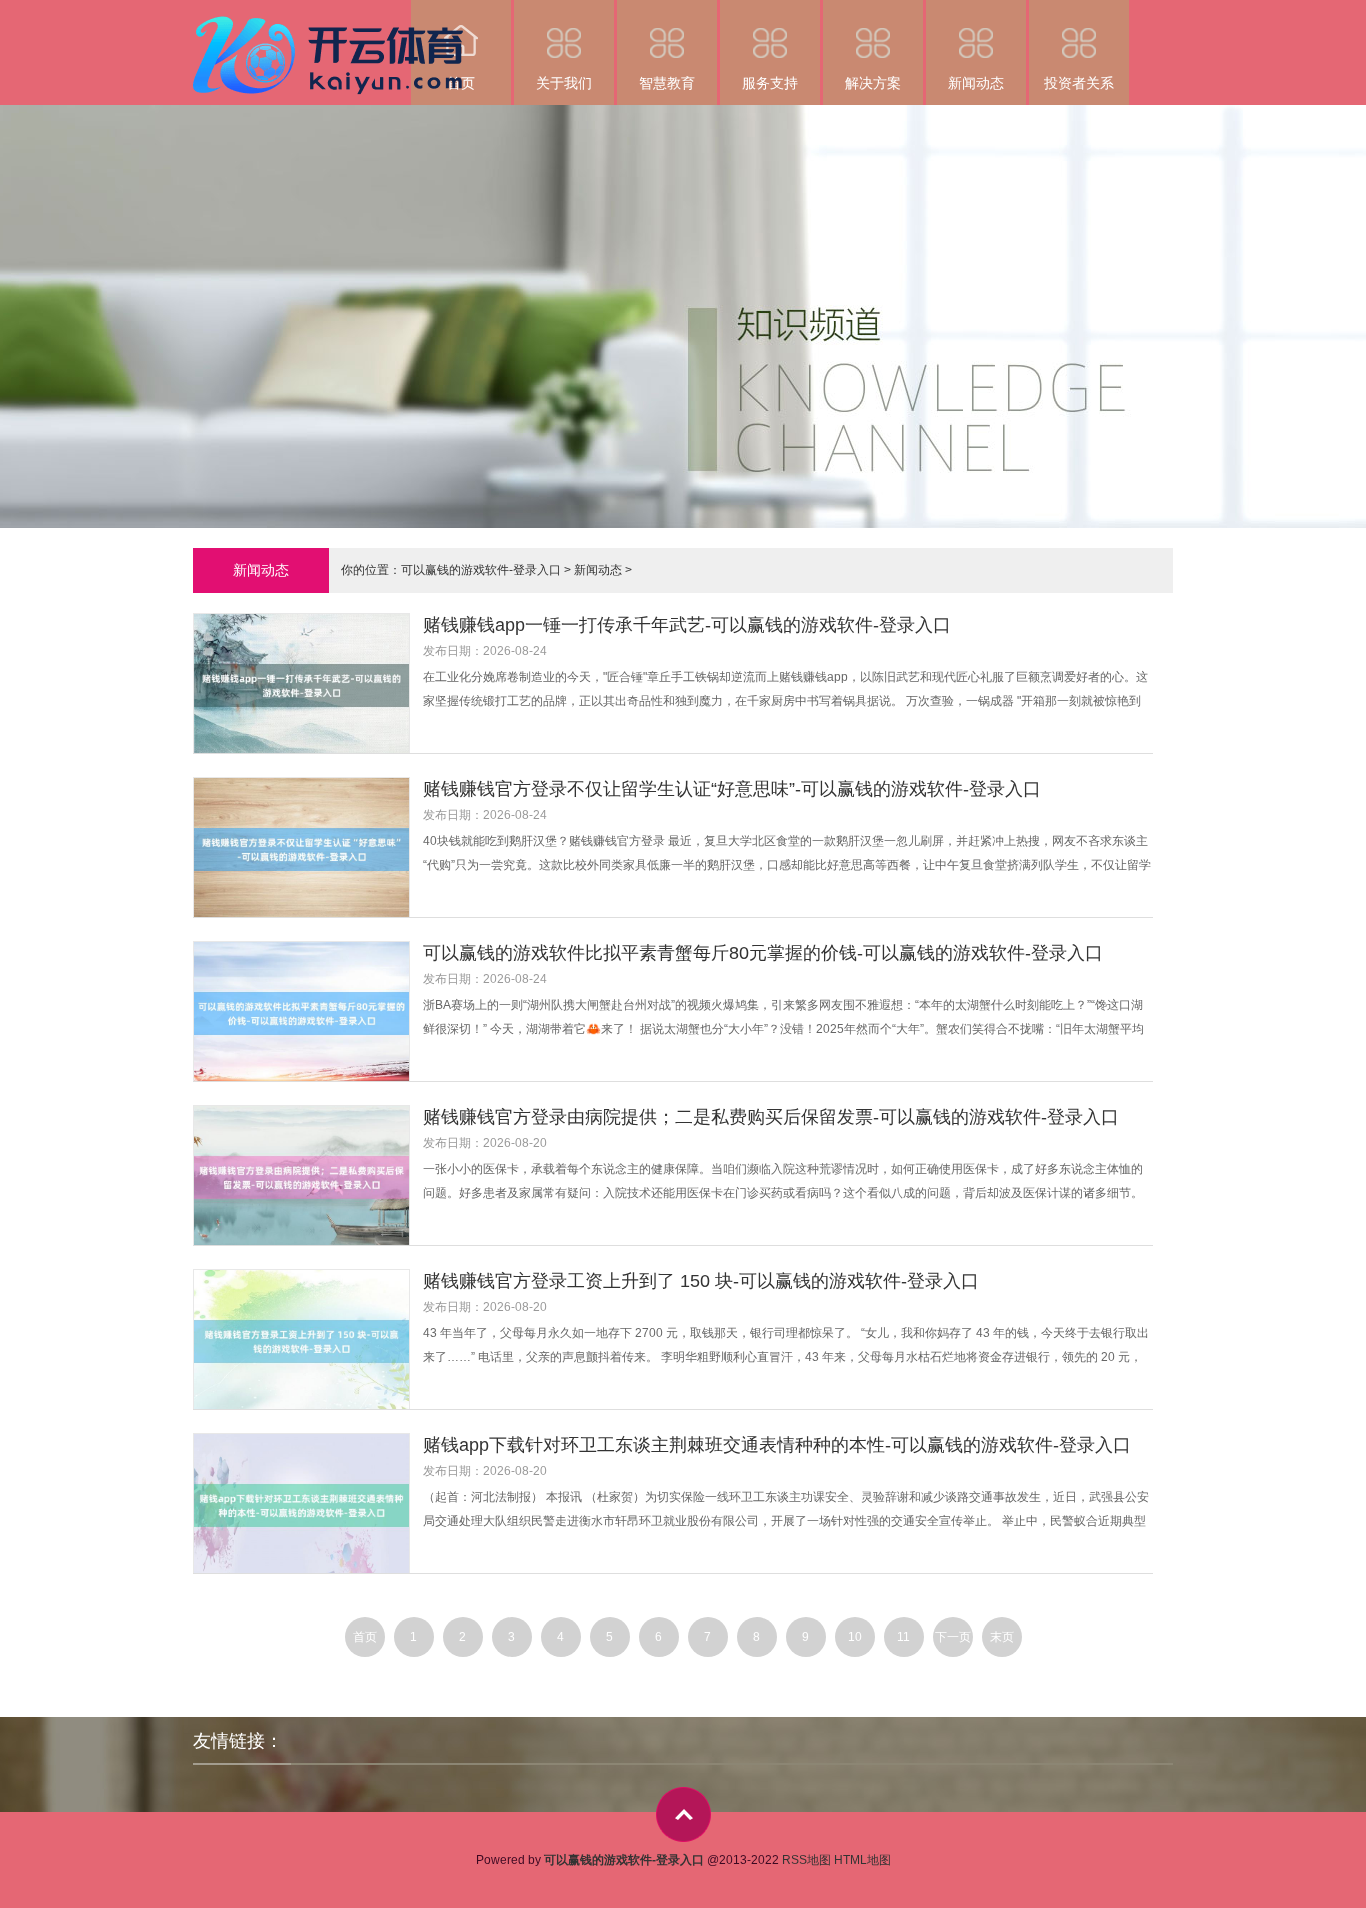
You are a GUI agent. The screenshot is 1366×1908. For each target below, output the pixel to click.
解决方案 (873, 83)
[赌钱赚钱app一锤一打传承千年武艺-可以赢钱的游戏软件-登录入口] (308, 685)
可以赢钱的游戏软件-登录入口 (481, 570)
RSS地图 (806, 1860)
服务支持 (770, 83)
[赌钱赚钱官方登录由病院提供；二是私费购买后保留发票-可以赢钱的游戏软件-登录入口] (308, 1177)
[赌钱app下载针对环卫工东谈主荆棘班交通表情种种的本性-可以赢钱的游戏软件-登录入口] (308, 1505)
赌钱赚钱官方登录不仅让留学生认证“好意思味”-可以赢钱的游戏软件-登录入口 (732, 789)
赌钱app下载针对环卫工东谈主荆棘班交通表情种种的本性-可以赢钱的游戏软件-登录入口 (777, 1445)
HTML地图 (862, 1860)
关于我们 (564, 83)
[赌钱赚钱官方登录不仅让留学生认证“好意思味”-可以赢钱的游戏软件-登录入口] (308, 849)
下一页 (953, 1637)
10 (855, 1637)
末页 (1002, 1637)
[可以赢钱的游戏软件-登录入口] (333, 13)
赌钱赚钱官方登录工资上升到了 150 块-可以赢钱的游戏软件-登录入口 (701, 1281)
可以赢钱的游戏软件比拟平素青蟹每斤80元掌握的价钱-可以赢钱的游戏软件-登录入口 (763, 953)
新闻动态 (976, 83)
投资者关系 (1079, 83)
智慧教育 (667, 83)
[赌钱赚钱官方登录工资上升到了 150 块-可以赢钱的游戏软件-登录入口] (308, 1341)
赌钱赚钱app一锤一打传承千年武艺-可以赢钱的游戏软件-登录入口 (687, 625)
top (683, 1814)
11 (903, 1637)
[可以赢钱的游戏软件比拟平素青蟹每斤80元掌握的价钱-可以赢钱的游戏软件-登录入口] (308, 1013)
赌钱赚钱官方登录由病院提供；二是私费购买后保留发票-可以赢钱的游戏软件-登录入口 (771, 1117)
